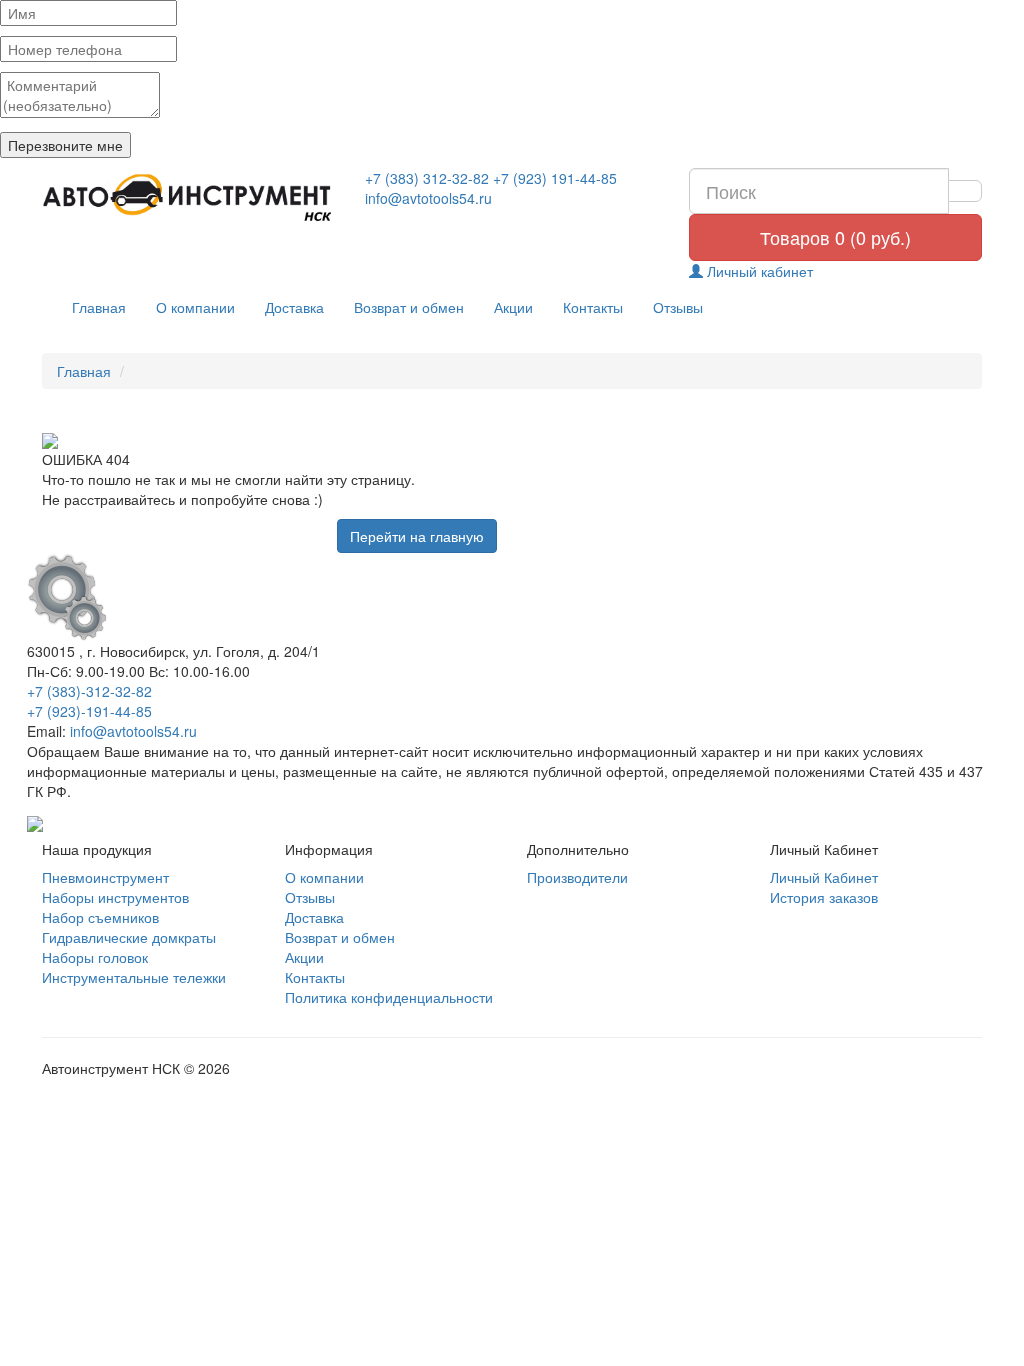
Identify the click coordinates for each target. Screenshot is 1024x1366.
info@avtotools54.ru (428, 198)
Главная (99, 307)
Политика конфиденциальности (389, 997)
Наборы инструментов (115, 897)
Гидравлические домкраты (129, 937)
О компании (195, 307)
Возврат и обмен (409, 307)
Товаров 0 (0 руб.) (835, 237)
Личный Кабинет (824, 877)
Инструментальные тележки (134, 977)
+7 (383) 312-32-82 (427, 178)
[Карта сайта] (35, 821)
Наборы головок (95, 957)
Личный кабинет (758, 271)
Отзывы (678, 307)
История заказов (824, 897)
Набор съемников (100, 917)
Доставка (294, 307)
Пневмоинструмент (105, 877)
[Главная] (188, 198)
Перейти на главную (417, 536)
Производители (577, 877)
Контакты (593, 307)
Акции (513, 307)
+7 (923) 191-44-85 (555, 178)
